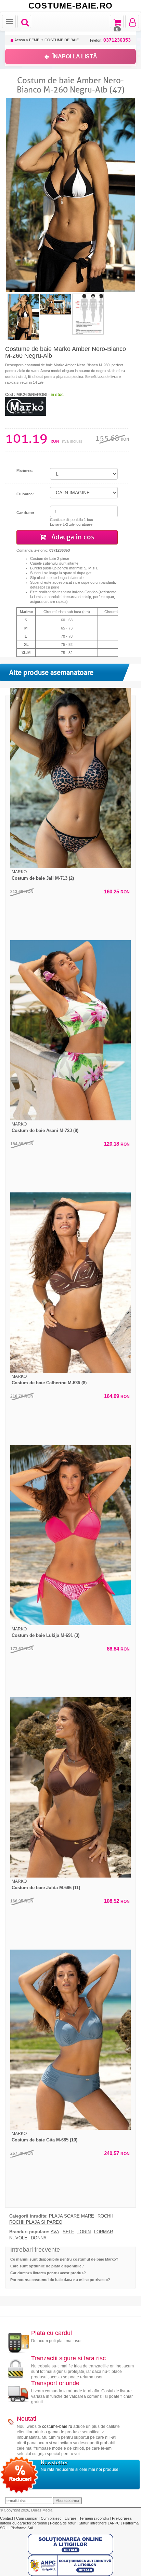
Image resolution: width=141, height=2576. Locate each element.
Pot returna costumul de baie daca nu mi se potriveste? (60, 2280)
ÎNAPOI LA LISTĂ (75, 56)
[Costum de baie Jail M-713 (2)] (70, 778)
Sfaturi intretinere (93, 2523)
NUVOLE (18, 2238)
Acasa (19, 40)
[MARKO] (26, 406)
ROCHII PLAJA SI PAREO (36, 2222)
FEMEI (35, 40)
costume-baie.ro (57, 2426)
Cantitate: (25, 513)
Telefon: (110, 40)
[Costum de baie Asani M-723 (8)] (70, 1030)
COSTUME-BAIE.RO (70, 6)
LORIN (84, 2232)
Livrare (71, 2518)
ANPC (115, 2523)
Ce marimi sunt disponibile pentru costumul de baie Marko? (64, 2259)
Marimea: (25, 470)
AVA (55, 2232)
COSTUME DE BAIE (62, 40)
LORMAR (104, 2232)
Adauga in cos (72, 537)
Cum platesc (52, 2518)
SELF (68, 2232)
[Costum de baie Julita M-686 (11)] (70, 1787)
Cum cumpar (27, 2518)
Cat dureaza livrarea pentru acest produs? (48, 2273)
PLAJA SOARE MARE (72, 2216)
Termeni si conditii (95, 2518)
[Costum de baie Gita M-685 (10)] (70, 2040)
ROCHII (105, 2216)
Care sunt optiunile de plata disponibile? (47, 2266)
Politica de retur (63, 2523)
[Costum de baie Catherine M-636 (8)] (70, 1283)
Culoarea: (25, 494)
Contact (7, 2518)
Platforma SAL (22, 2528)
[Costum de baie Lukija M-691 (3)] (70, 1535)
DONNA (39, 2238)
